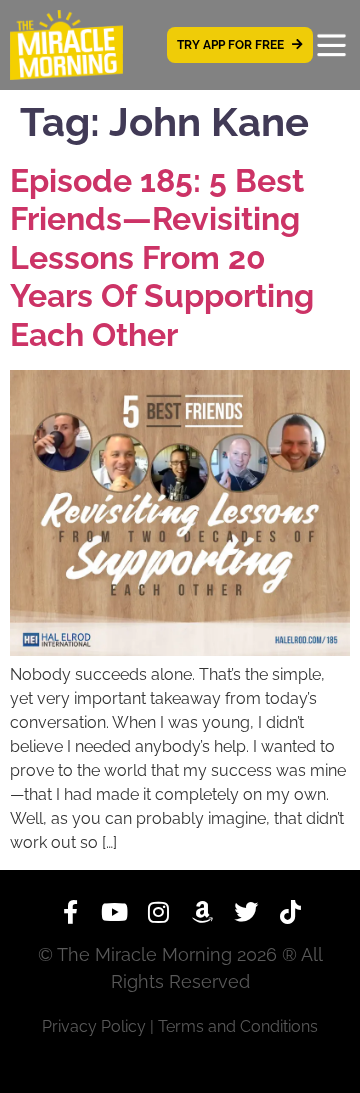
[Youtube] (114, 912)
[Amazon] (202, 912)
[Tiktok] (290, 912)
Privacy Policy (94, 1026)
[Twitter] (246, 912)
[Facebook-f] (70, 912)
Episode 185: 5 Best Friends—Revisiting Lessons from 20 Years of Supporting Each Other (162, 257)
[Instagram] (158, 912)
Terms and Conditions (238, 1026)
